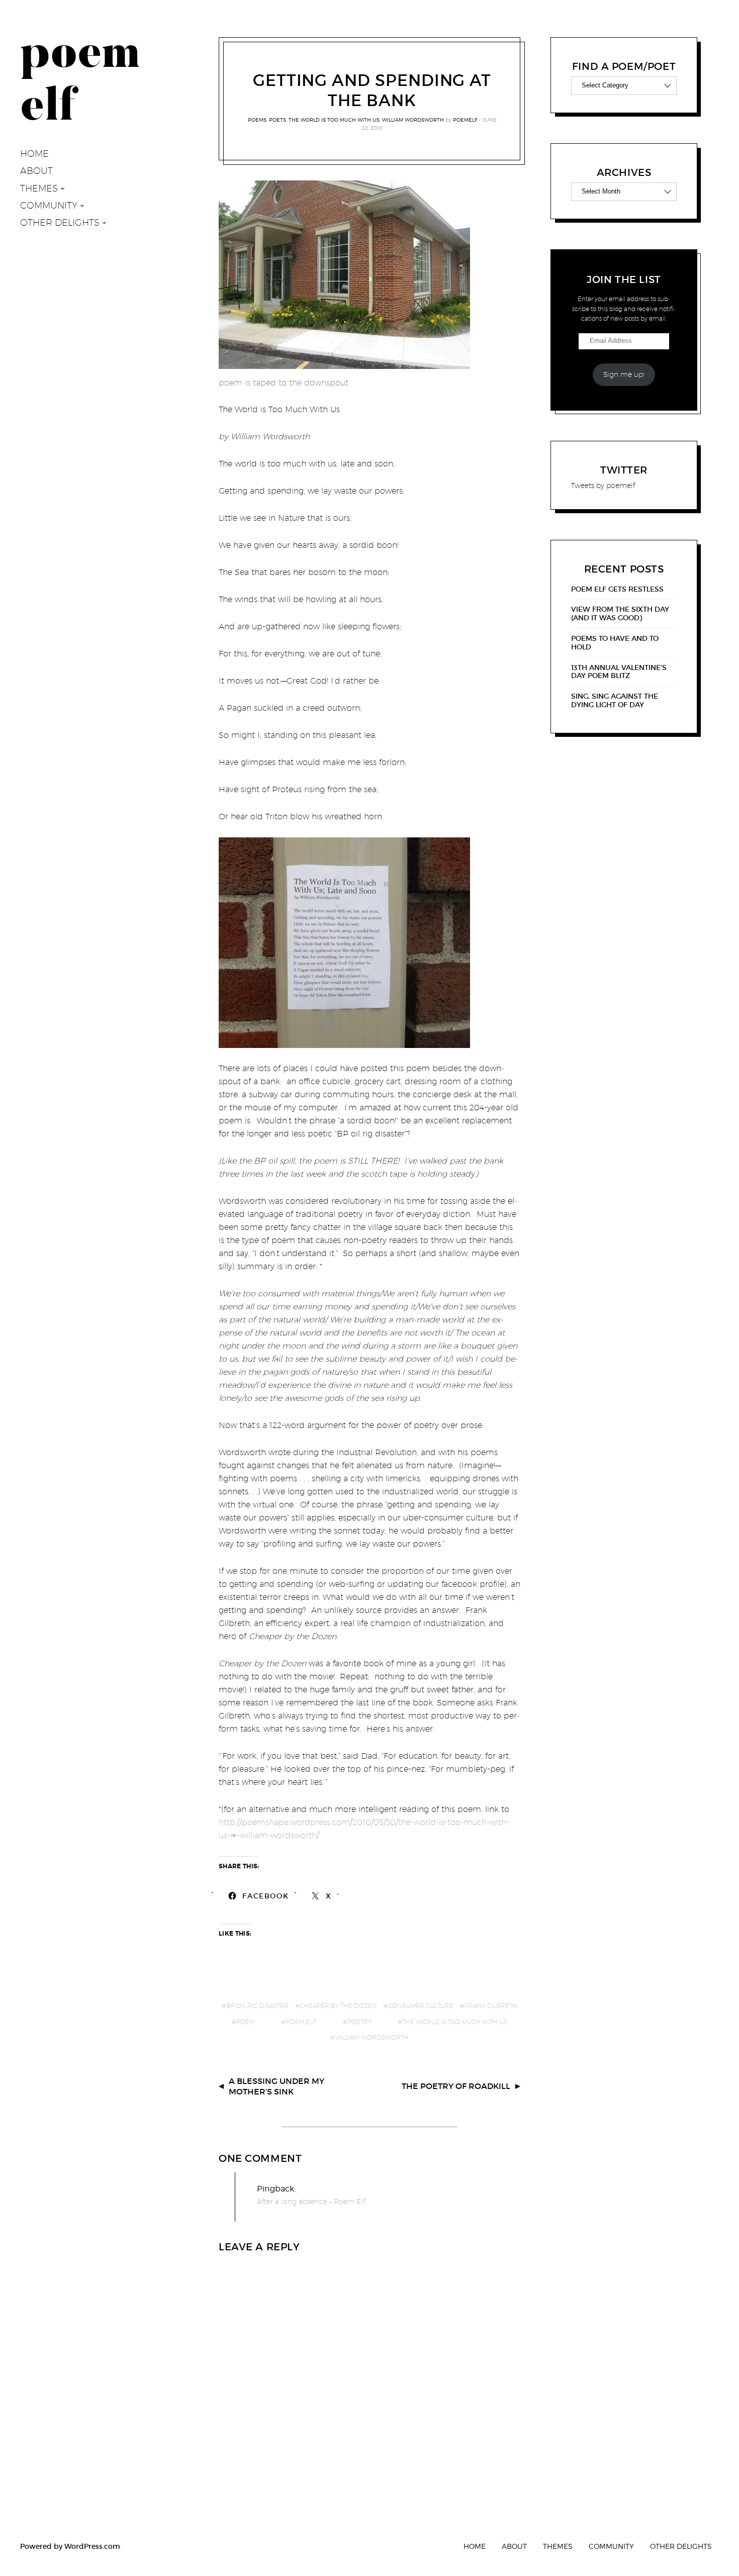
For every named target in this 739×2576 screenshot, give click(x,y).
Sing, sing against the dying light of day (615, 701)
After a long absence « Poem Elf (311, 2202)
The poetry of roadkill (456, 2086)
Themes (39, 188)
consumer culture (421, 2006)
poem (246, 2022)
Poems (257, 120)
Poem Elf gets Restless (617, 589)
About (36, 171)
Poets (278, 120)
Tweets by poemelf (603, 486)
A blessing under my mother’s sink (276, 2086)
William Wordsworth (413, 120)
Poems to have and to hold (615, 643)
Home (34, 154)
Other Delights (60, 222)
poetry (359, 2022)
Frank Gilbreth (491, 2006)
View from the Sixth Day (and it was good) (620, 614)
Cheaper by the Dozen (338, 2006)
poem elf (301, 2022)
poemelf (465, 120)
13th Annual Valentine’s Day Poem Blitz (619, 672)
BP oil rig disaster (257, 2006)
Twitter (624, 470)
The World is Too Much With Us (334, 120)
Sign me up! (624, 374)
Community (49, 205)
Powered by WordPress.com (70, 2546)
